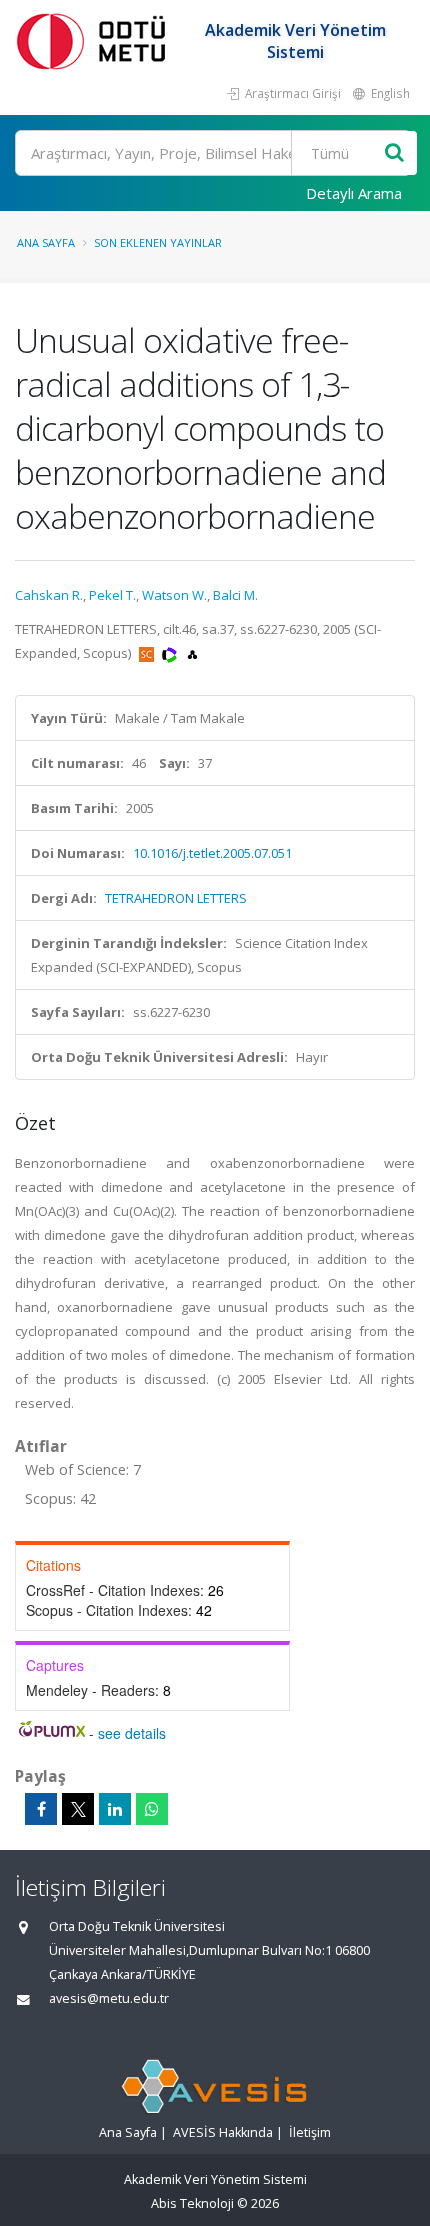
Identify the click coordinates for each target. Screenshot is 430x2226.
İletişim (310, 2132)
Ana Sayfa (46, 242)
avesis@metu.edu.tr (109, 1998)
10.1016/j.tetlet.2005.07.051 (212, 853)
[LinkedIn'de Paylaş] (115, 1809)
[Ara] (394, 153)
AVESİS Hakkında (223, 2132)
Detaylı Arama (354, 193)
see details (132, 1733)
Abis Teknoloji (192, 2203)
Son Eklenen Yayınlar (158, 242)
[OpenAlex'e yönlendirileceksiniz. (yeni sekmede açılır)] (192, 653)
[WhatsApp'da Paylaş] (152, 1809)
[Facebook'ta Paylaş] (41, 1809)
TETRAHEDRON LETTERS (176, 898)
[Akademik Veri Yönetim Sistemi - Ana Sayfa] (95, 40)
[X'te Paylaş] (78, 1809)
